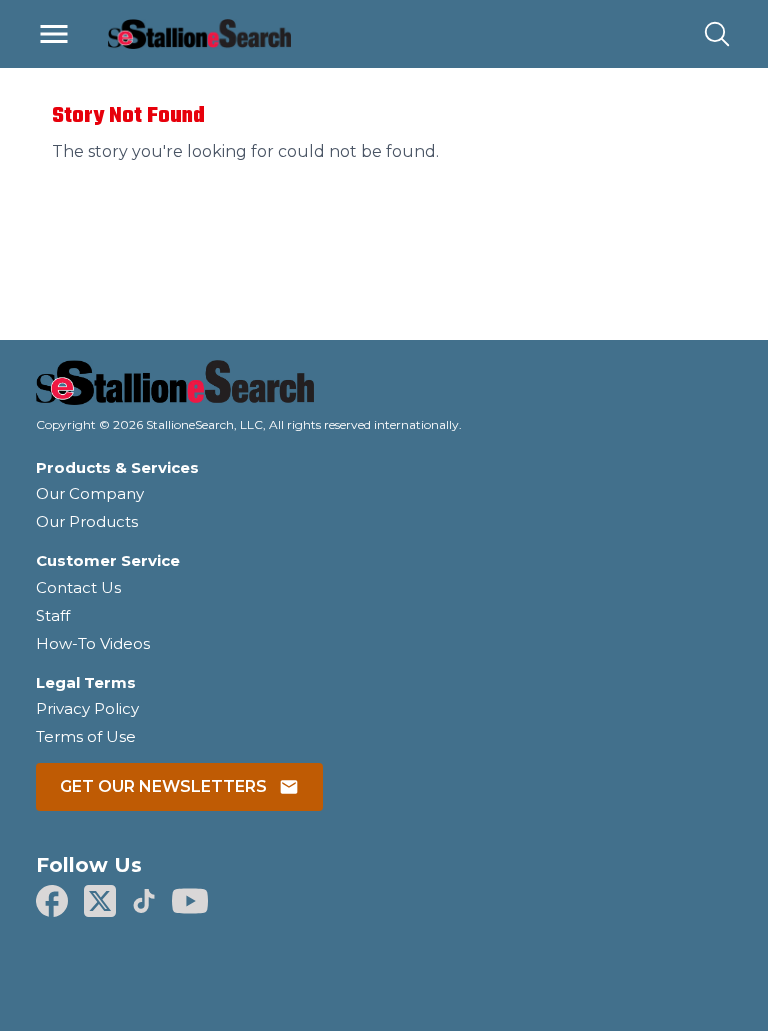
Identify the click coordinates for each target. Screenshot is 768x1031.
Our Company (90, 493)
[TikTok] (144, 901)
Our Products (87, 521)
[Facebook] (52, 901)
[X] (100, 901)
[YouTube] (190, 901)
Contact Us (78, 587)
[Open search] (717, 34)
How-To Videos (93, 643)
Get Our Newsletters (163, 786)
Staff (53, 615)
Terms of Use (86, 736)
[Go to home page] (384, 388)
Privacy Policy (87, 708)
